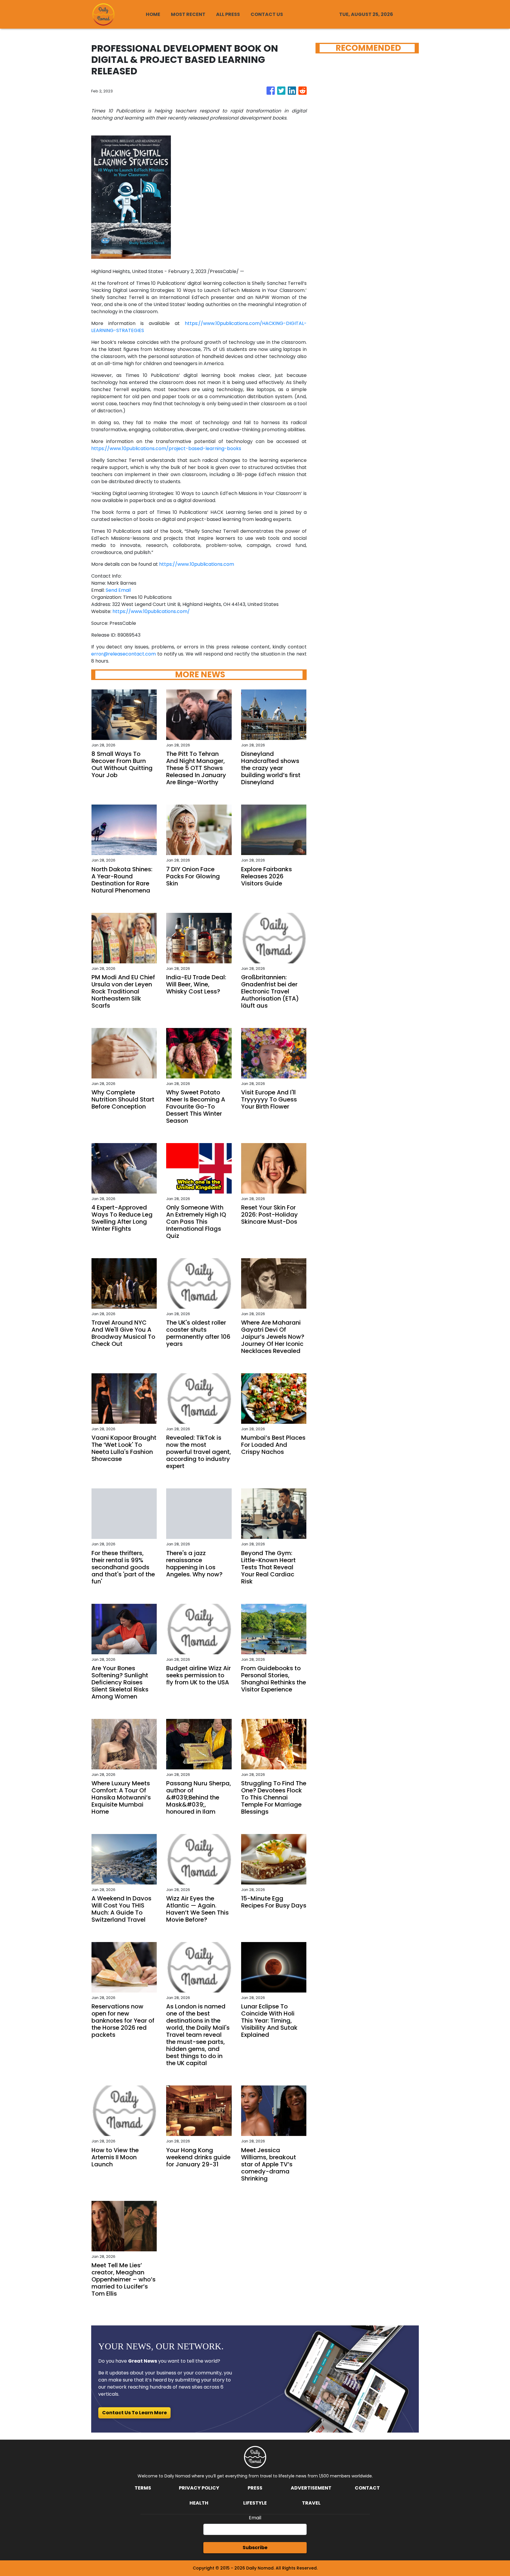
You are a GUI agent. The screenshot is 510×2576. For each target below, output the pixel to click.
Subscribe (255, 2548)
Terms (143, 2488)
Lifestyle (255, 2503)
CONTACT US (267, 14)
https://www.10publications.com (197, 564)
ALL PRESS (228, 14)
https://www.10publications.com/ (151, 611)
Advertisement (311, 2488)
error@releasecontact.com (124, 654)
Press (255, 2488)
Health (199, 2503)
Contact (367, 2488)
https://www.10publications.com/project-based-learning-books (166, 448)
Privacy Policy (199, 2488)
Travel (311, 2503)
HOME (153, 14)
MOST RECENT (188, 14)
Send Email (118, 590)
